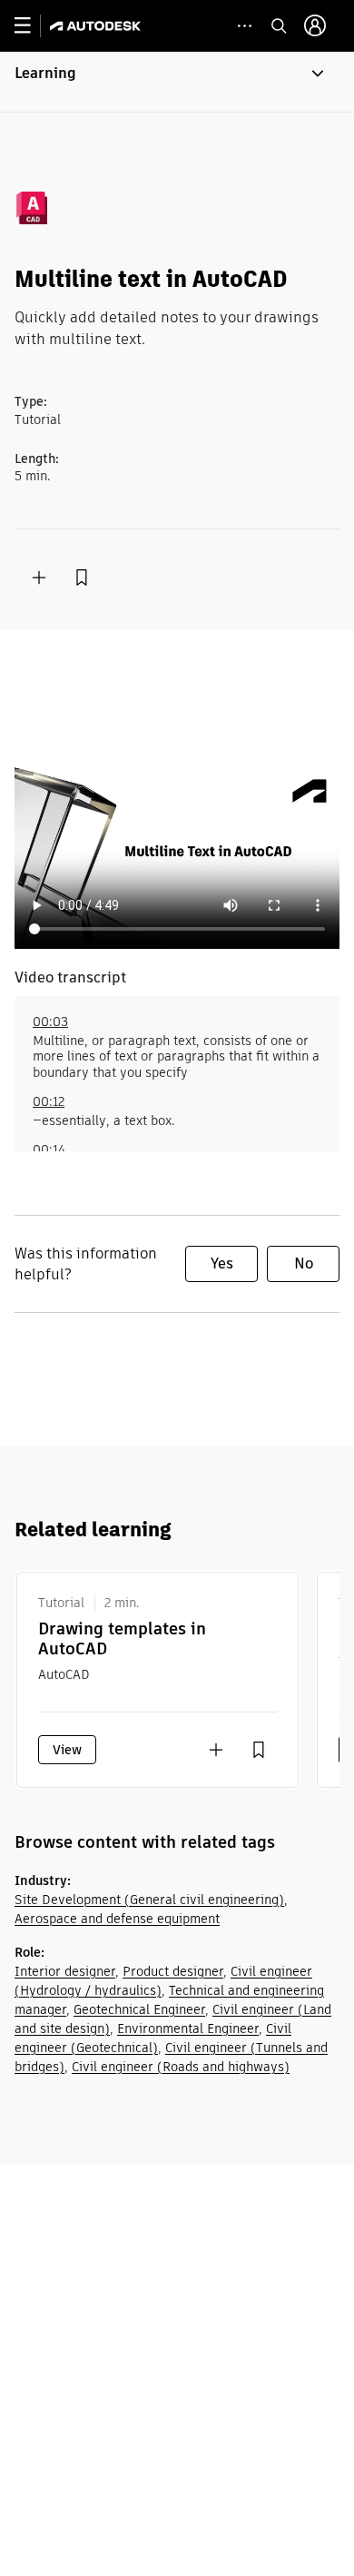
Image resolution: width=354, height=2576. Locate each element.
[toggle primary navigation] (32, 26)
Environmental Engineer (188, 2028)
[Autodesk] (98, 26)
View (67, 1750)
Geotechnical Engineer (139, 2009)
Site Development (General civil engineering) (149, 1900)
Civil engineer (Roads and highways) (181, 2067)
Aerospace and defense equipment (117, 1919)
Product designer (173, 1971)
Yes (222, 1263)
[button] (177, 82)
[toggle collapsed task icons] (245, 26)
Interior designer (65, 1971)
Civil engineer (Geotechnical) (153, 2038)
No (304, 1263)
